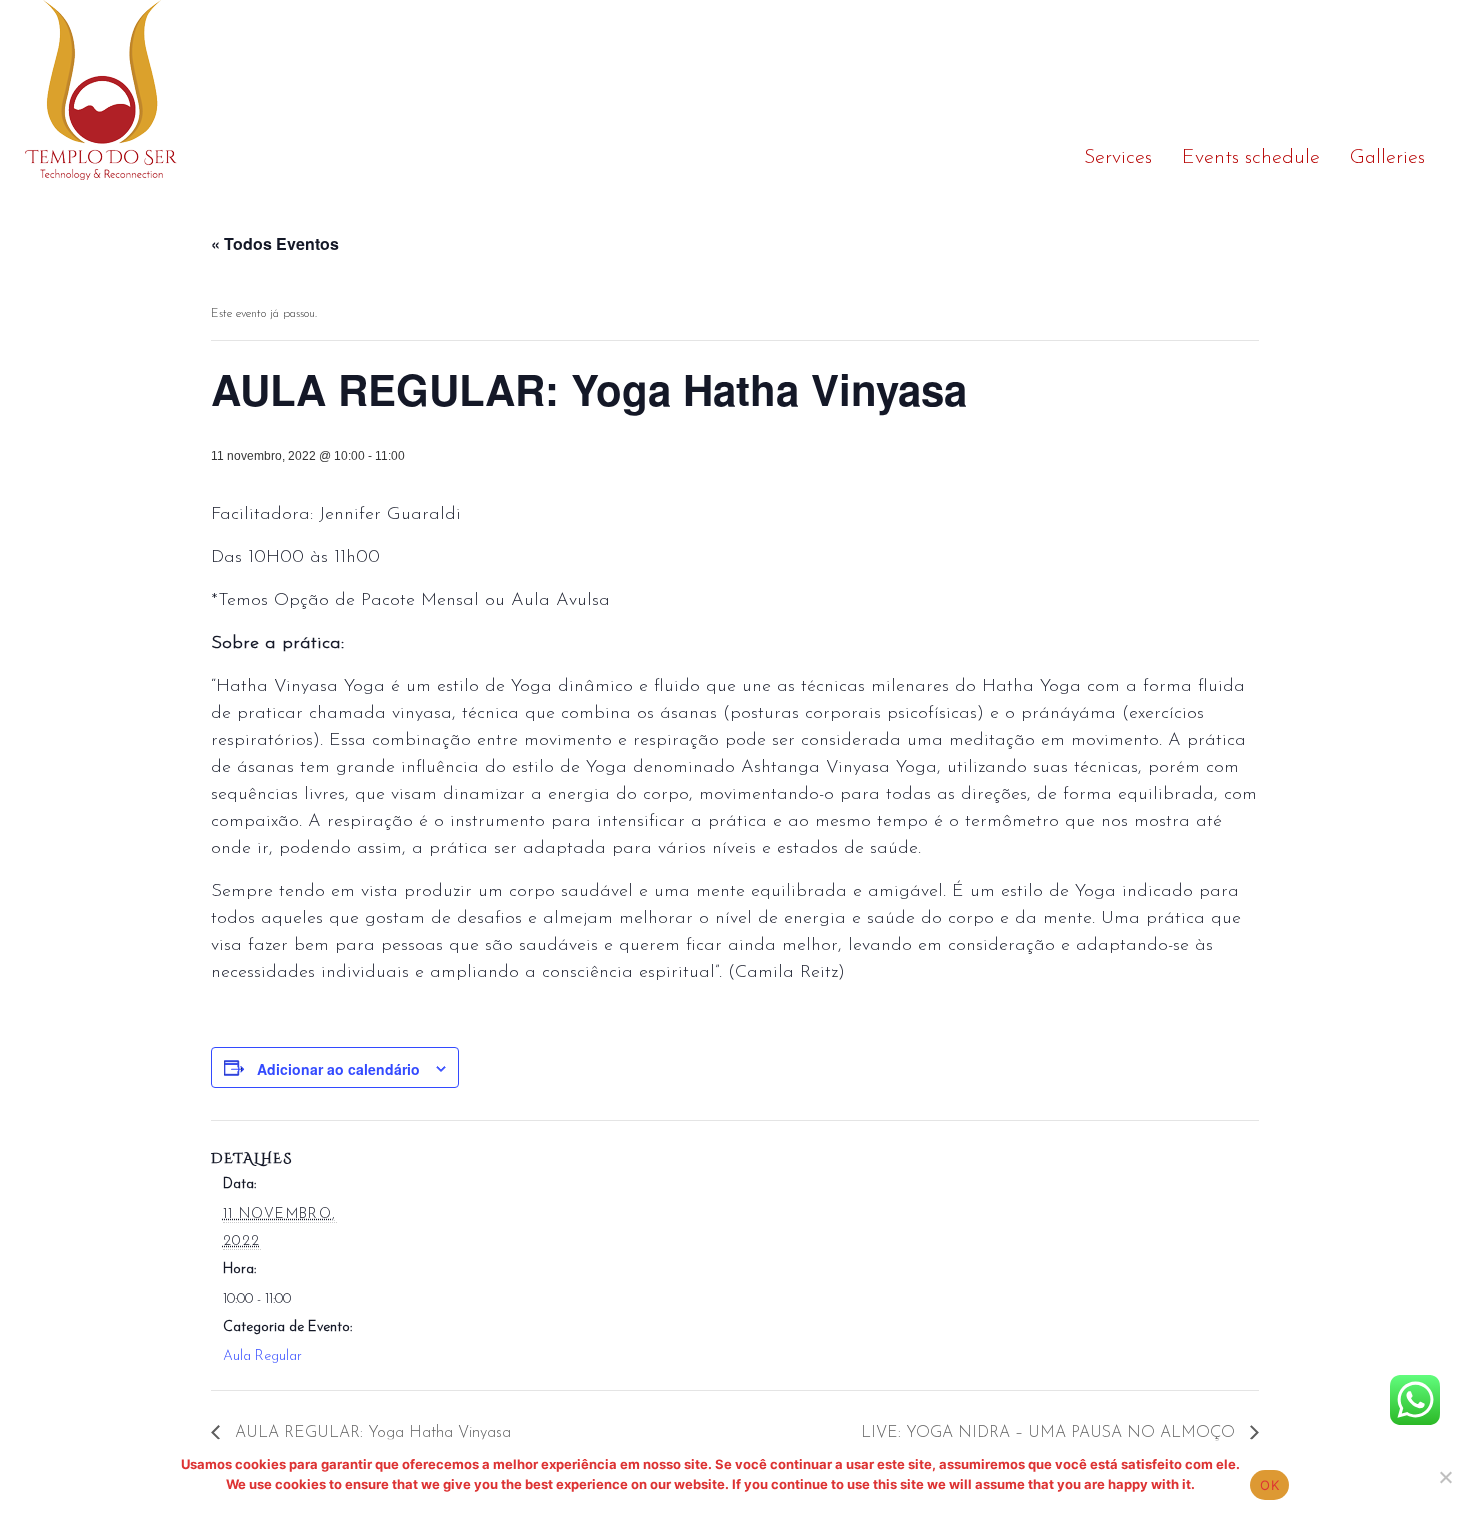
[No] (1445, 1477)
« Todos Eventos (275, 243)
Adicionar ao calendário (338, 1069)
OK (1269, 1485)
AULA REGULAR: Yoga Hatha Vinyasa (370, 1433)
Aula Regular (262, 1356)
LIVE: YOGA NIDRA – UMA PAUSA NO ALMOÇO (1050, 1433)
